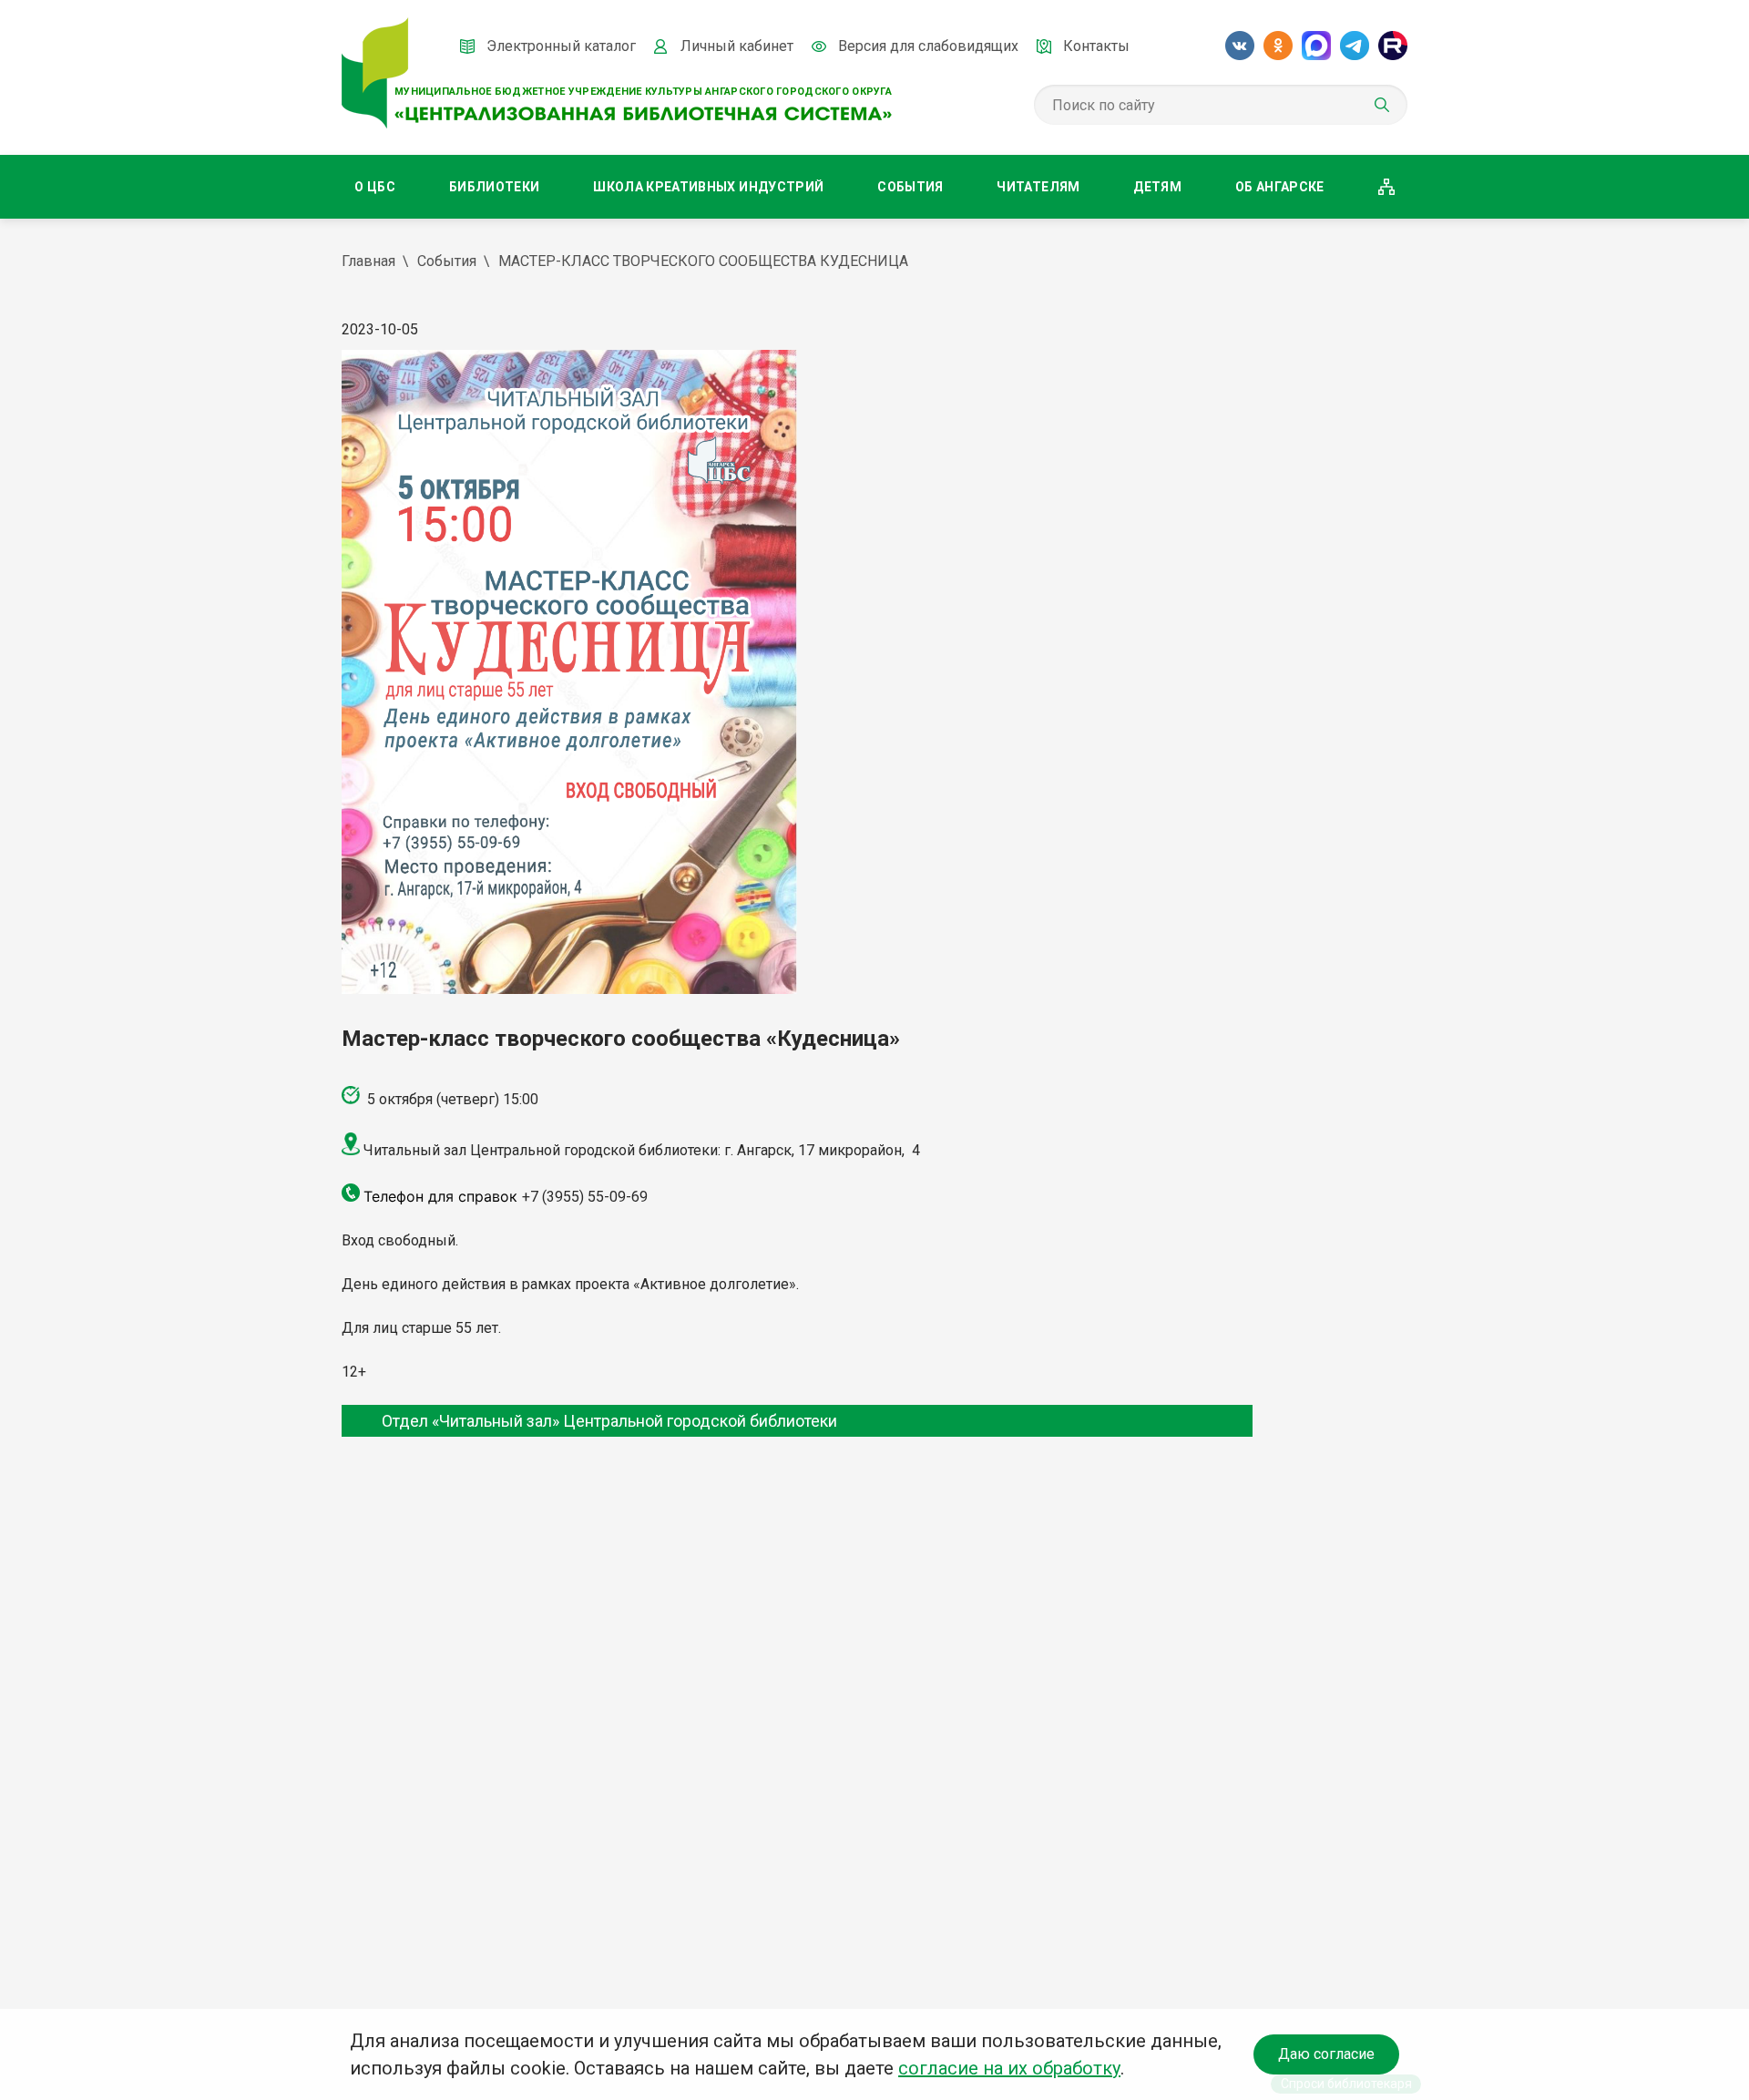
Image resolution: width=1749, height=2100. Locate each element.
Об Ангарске (1280, 187)
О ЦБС (375, 187)
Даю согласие (1326, 2054)
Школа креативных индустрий (708, 187)
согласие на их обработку (1009, 2068)
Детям (1157, 187)
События (910, 187)
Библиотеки (495, 187)
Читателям (1038, 187)
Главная (368, 261)
